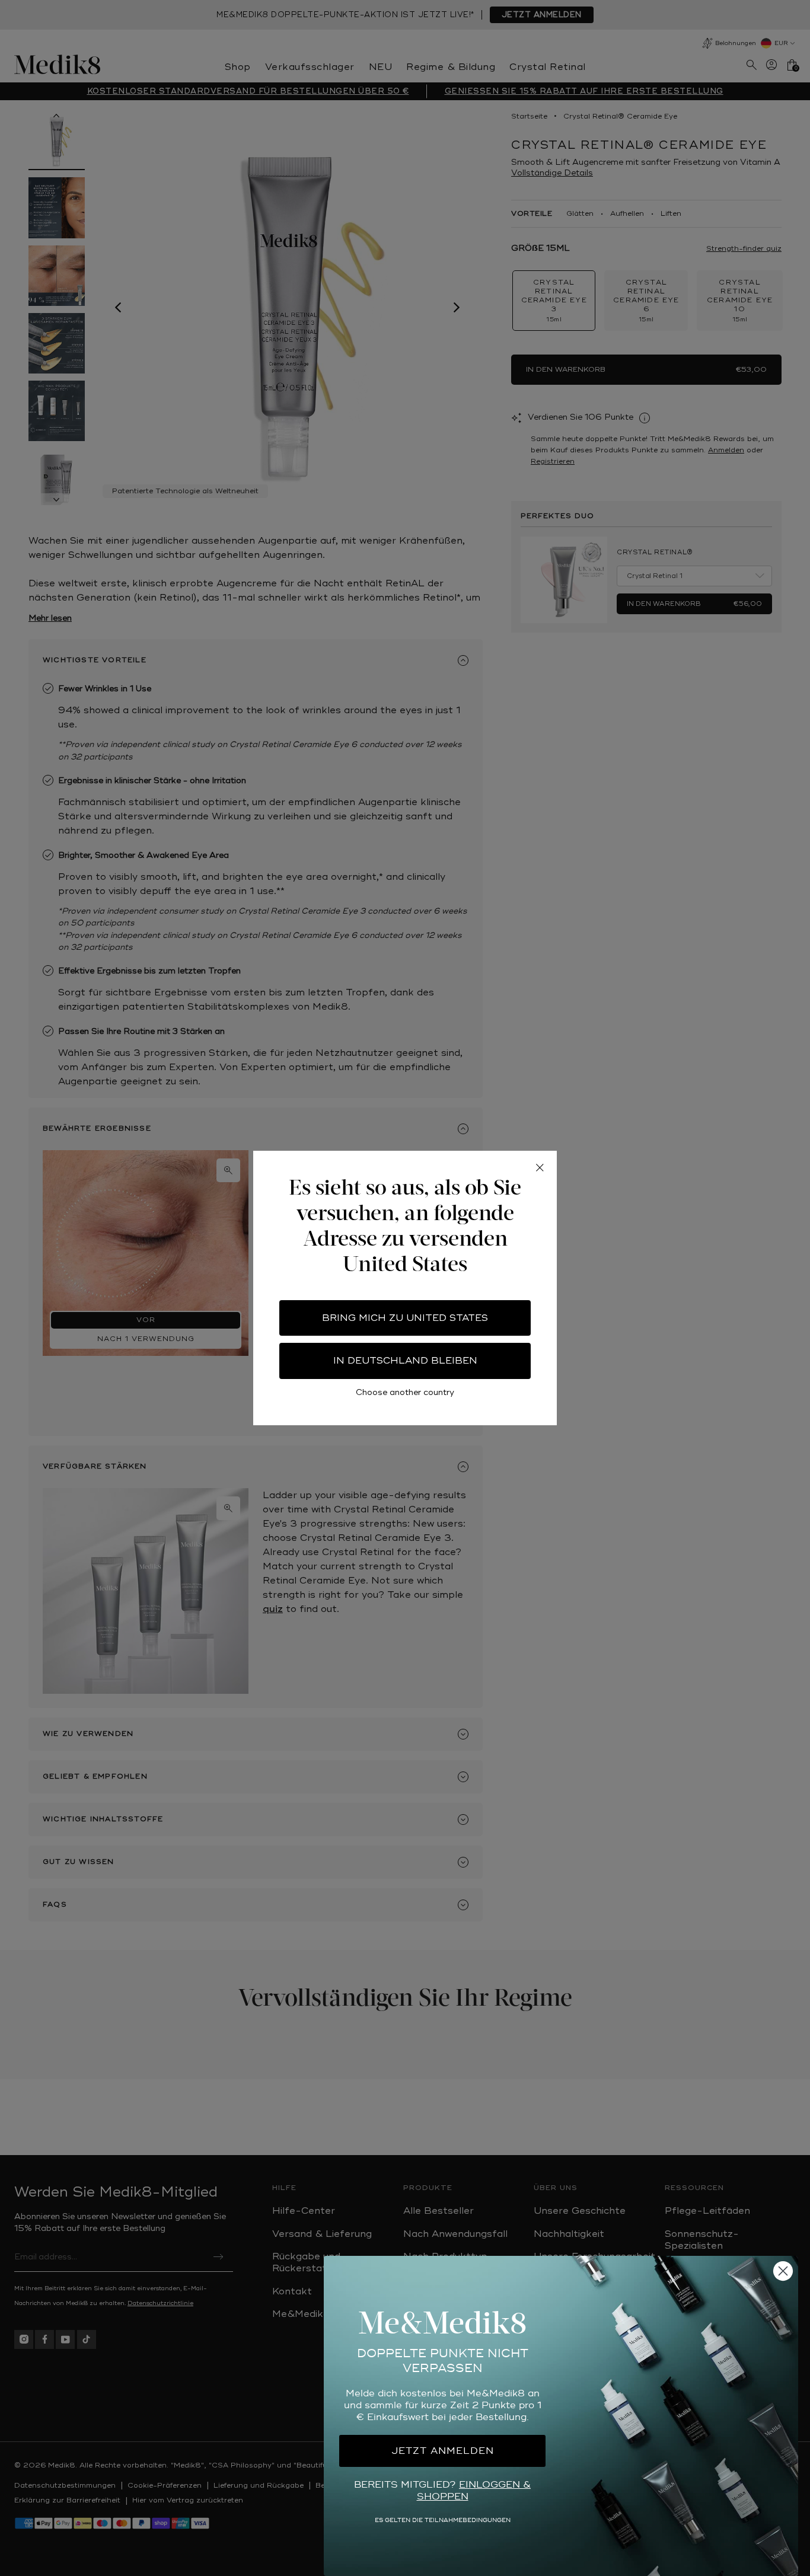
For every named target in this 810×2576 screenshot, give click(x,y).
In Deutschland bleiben (405, 1361)
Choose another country (405, 1392)
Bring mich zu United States (405, 1318)
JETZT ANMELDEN (443, 2451)
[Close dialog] (783, 2271)
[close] (540, 1168)
